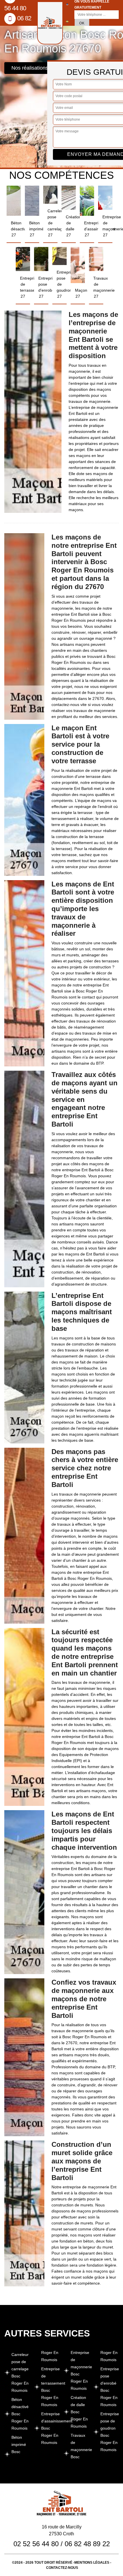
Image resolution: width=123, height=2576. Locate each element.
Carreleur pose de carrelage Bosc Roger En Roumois (20, 2372)
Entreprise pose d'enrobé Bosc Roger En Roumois (110, 2387)
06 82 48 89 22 (87, 2544)
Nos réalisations (30, 68)
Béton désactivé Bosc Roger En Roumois (20, 2414)
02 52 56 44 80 (36, 2544)
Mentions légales (92, 2563)
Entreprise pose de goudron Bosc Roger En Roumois (110, 2432)
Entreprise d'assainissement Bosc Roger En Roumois (50, 2428)
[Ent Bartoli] (50, 23)
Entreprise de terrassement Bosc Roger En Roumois (50, 2387)
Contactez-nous (62, 2568)
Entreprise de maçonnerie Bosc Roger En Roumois (80, 2370)
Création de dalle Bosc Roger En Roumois (79, 2412)
